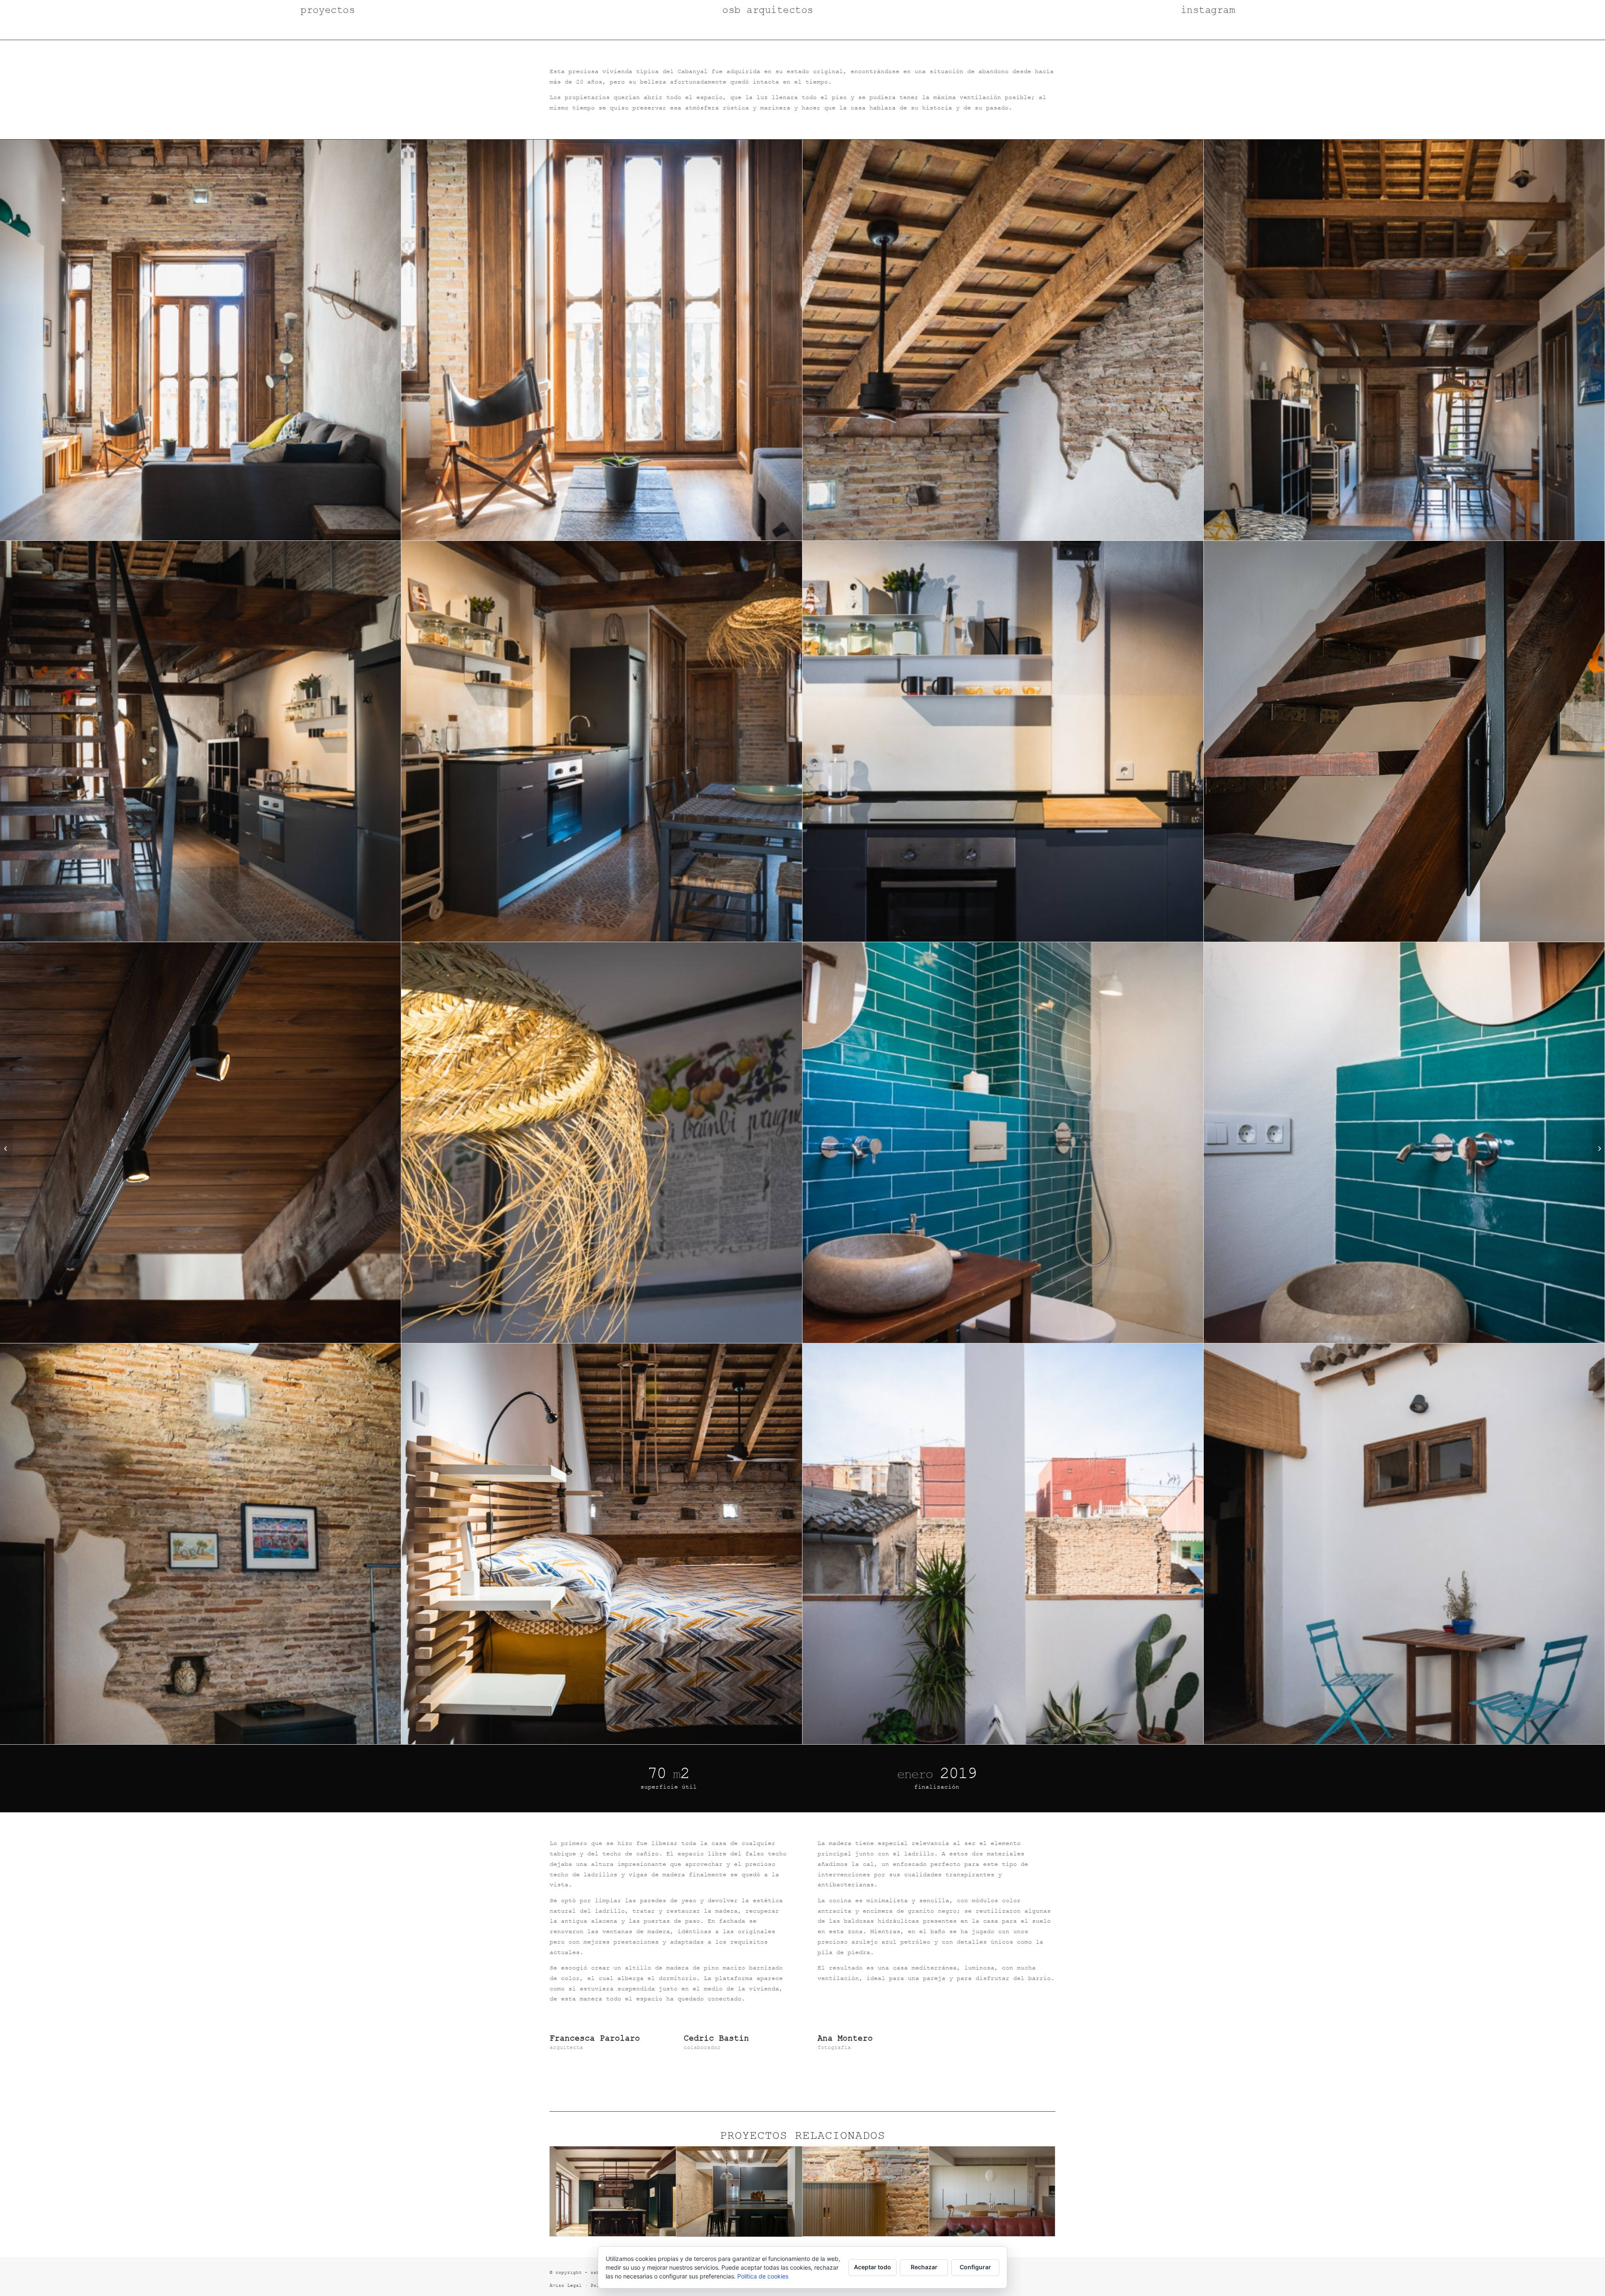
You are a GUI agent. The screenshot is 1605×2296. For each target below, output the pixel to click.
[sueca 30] (1599, 1148)
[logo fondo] (803, 30)
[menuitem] (285, 10)
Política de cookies (763, 2276)
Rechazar (924, 2267)
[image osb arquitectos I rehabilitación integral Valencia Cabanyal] (201, 340)
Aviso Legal (566, 2285)
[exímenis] (6, 1148)
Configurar (975, 2267)
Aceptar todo (873, 2267)
